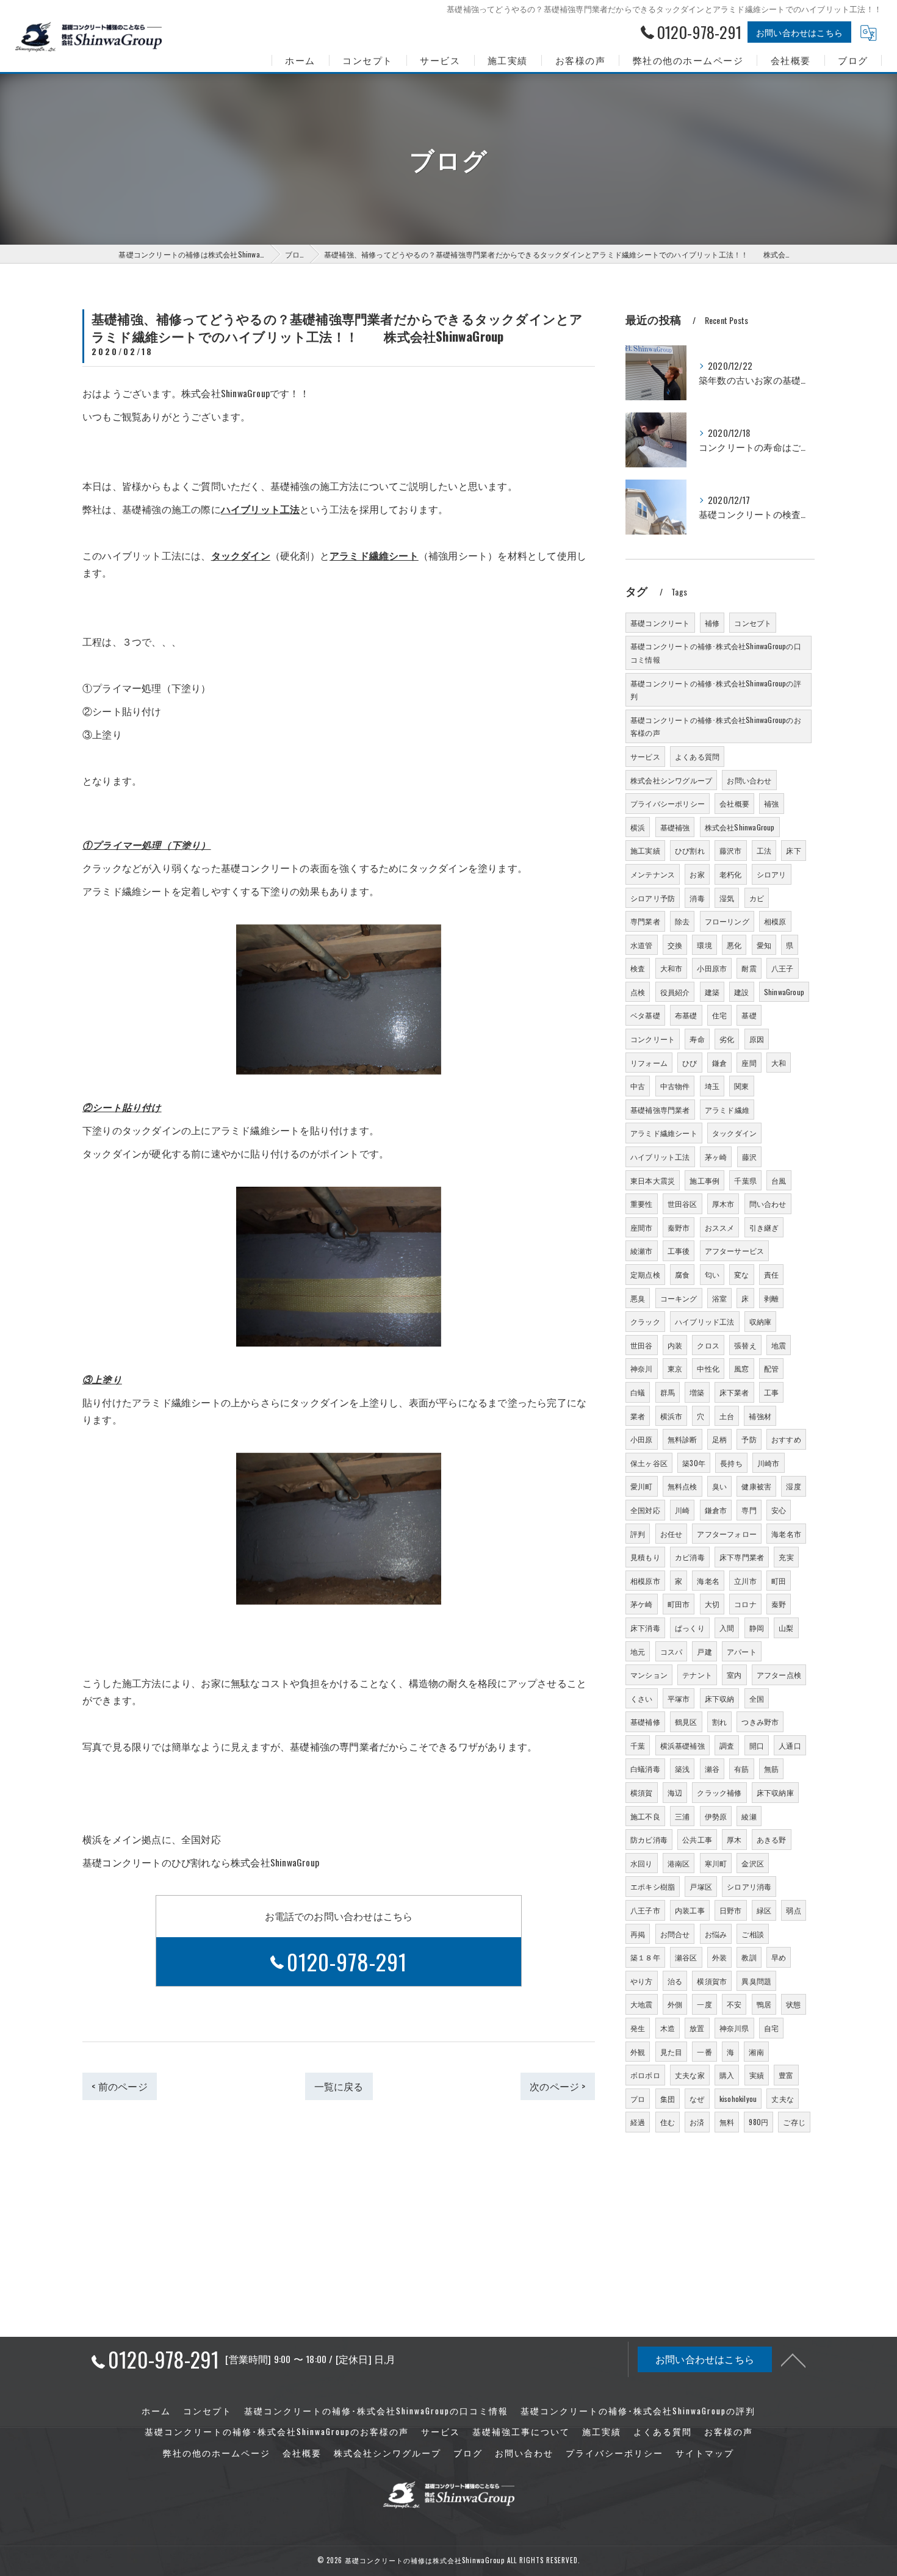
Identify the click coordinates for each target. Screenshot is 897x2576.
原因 (757, 1039)
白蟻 (638, 1392)
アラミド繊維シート (664, 1133)
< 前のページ (119, 2086)
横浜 (638, 827)
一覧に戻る (339, 2086)
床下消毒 (645, 1628)
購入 (727, 2075)
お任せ (672, 1534)
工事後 (679, 1250)
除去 (682, 921)
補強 (771, 803)
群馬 (668, 1392)
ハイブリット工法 (660, 1157)
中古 (638, 1086)
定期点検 (645, 1274)
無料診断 (683, 1439)
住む (668, 2122)
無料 (727, 2122)
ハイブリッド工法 (705, 1321)
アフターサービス (735, 1250)
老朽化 (731, 874)
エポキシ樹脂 (653, 1886)
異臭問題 (756, 1981)
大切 (712, 1604)
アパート (742, 1651)
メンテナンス (653, 874)
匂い (712, 1274)
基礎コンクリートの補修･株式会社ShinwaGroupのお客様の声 (716, 726)
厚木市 (723, 1203)
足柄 (719, 1439)
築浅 (682, 1768)
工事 (771, 1392)
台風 (779, 1180)
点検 (638, 992)
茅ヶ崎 (716, 1157)
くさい (642, 1698)
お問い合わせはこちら (799, 32)
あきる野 (772, 1839)
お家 (697, 874)
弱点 (793, 1910)
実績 (757, 2075)
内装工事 (690, 1910)
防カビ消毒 (649, 1839)
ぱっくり (690, 1628)
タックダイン (734, 1133)
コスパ (672, 1651)
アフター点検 (779, 1675)
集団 (668, 2099)
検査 (638, 968)
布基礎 (686, 1015)
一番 (704, 2052)
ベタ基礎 (645, 1015)
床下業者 (734, 1392)
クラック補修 (719, 1792)
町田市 (679, 1604)
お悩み (716, 1934)
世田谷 (642, 1345)
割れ (719, 1722)
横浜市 (672, 1416)
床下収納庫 (775, 1792)
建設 (741, 992)
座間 (749, 1063)
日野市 (731, 1910)
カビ (757, 898)
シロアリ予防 (653, 898)
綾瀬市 (642, 1250)
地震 (779, 1345)
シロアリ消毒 (749, 1886)
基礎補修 (645, 1722)
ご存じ (794, 2122)
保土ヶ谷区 (649, 1463)
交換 (675, 945)
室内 (734, 1675)
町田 (779, 1581)
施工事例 (704, 1180)
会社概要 (734, 803)
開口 (757, 1745)
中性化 (708, 1368)
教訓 (749, 1957)
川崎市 (769, 1463)
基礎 (749, 1015)
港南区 (679, 1863)
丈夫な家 (690, 2075)
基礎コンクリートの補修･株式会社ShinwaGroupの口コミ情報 (716, 653)
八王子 (783, 968)
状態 (793, 2004)
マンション (649, 1675)
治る (675, 1981)
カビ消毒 (690, 1557)
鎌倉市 (716, 1510)
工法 (764, 850)
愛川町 (642, 1486)
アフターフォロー (727, 1534)
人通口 (790, 1745)
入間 (727, 1628)
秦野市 (679, 1227)
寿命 (697, 1039)
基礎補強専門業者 (660, 1110)
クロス (708, 1345)
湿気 (727, 898)
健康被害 (756, 1486)
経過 (638, 2122)
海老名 (708, 1581)
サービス (645, 756)
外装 (719, 1957)
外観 (638, 2052)
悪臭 (638, 1298)
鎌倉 (719, 1063)
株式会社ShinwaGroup (740, 827)
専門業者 (645, 921)
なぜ (697, 2099)
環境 (704, 945)
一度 (704, 2004)
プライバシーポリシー (668, 803)
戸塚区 (701, 1886)
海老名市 (786, 1534)
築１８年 (645, 1957)
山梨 (786, 1628)
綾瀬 (749, 1816)
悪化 (734, 945)
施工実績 (645, 850)
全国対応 (645, 1510)
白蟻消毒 (645, 1768)
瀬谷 (712, 1768)
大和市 (672, 968)
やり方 (642, 1981)
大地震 (642, 2004)
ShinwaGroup (784, 992)
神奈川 (642, 1368)
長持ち (731, 1463)
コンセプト (753, 623)
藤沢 (749, 1157)
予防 (749, 1439)
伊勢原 (716, 1816)
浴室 (719, 1298)
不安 (734, 2004)
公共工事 (697, 1839)
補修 (712, 623)
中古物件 (675, 1086)
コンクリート (653, 1039)
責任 (771, 1274)
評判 (638, 1534)
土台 (727, 1416)
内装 (675, 1345)
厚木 (734, 1839)
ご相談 (753, 1934)
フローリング (727, 921)
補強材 (760, 1416)
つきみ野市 (760, 1722)
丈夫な (783, 2099)
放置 (697, 2028)
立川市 (745, 1581)
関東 (741, 1086)
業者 (638, 1416)
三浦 (682, 1816)
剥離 (771, 1298)
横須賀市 (712, 1981)
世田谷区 (683, 1203)
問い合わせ (768, 1203)
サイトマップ (705, 2453)
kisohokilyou (738, 2099)
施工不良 (645, 1816)
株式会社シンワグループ (671, 780)
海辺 (675, 1792)
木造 (668, 2028)
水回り (642, 1863)
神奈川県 (734, 2028)
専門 (749, 1510)
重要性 (642, 1203)
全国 (757, 1698)
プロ (638, 2099)
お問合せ (675, 1934)
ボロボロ (645, 2075)
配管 (771, 1368)
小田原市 (712, 968)
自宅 (771, 2028)
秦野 (779, 1604)
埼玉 (712, 1086)
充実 (786, 1557)
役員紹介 (675, 992)
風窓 (741, 1368)
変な (741, 1274)
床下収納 (720, 1698)
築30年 (694, 1463)
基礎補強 (675, 827)
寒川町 (716, 1863)
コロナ (745, 1604)
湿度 (793, 1486)
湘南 (756, 2052)
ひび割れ (690, 850)
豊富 (786, 2075)
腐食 (682, 1274)
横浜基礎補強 (683, 1745)
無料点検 (683, 1486)
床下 (793, 850)
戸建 (704, 1651)
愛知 (764, 945)
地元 (638, 1651)
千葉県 (745, 1180)
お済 (697, 2122)
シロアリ (772, 874)
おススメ (720, 1227)
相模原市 (645, 1581)
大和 (779, 1063)
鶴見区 (686, 1722)
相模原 (775, 921)
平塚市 (679, 1698)
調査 (727, 1745)
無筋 (771, 1768)
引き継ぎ (764, 1227)
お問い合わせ (749, 780)
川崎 (682, 1510)
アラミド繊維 (727, 1110)
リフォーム (649, 1063)
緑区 (764, 1910)
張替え (745, 1345)
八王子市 (645, 1910)
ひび (690, 1063)
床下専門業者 (742, 1557)
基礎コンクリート (660, 623)
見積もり (645, 1557)
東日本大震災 (653, 1180)
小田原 (642, 1439)
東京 (675, 1368)
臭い (719, 1486)
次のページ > (557, 2086)
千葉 (638, 1745)
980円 (758, 2122)
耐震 (749, 968)
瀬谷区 (686, 1957)
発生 (638, 2028)
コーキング (679, 1298)
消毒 (697, 898)
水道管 (642, 945)
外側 (675, 2004)
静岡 (757, 1628)
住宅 (719, 1015)
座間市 (642, 1227)
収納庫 (761, 1321)
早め (779, 1957)
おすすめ (786, 1439)
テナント (697, 1675)
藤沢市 (731, 850)
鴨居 (764, 2004)
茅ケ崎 (642, 1604)
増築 (697, 1392)
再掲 (638, 1934)
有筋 (741, 1768)
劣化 (727, 1039)
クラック (645, 1321)
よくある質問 (697, 756)
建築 (712, 992)
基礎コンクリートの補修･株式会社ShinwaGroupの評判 (716, 690)
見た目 (672, 2052)
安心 (779, 1510)
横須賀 (642, 1792)
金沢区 (753, 1863)
